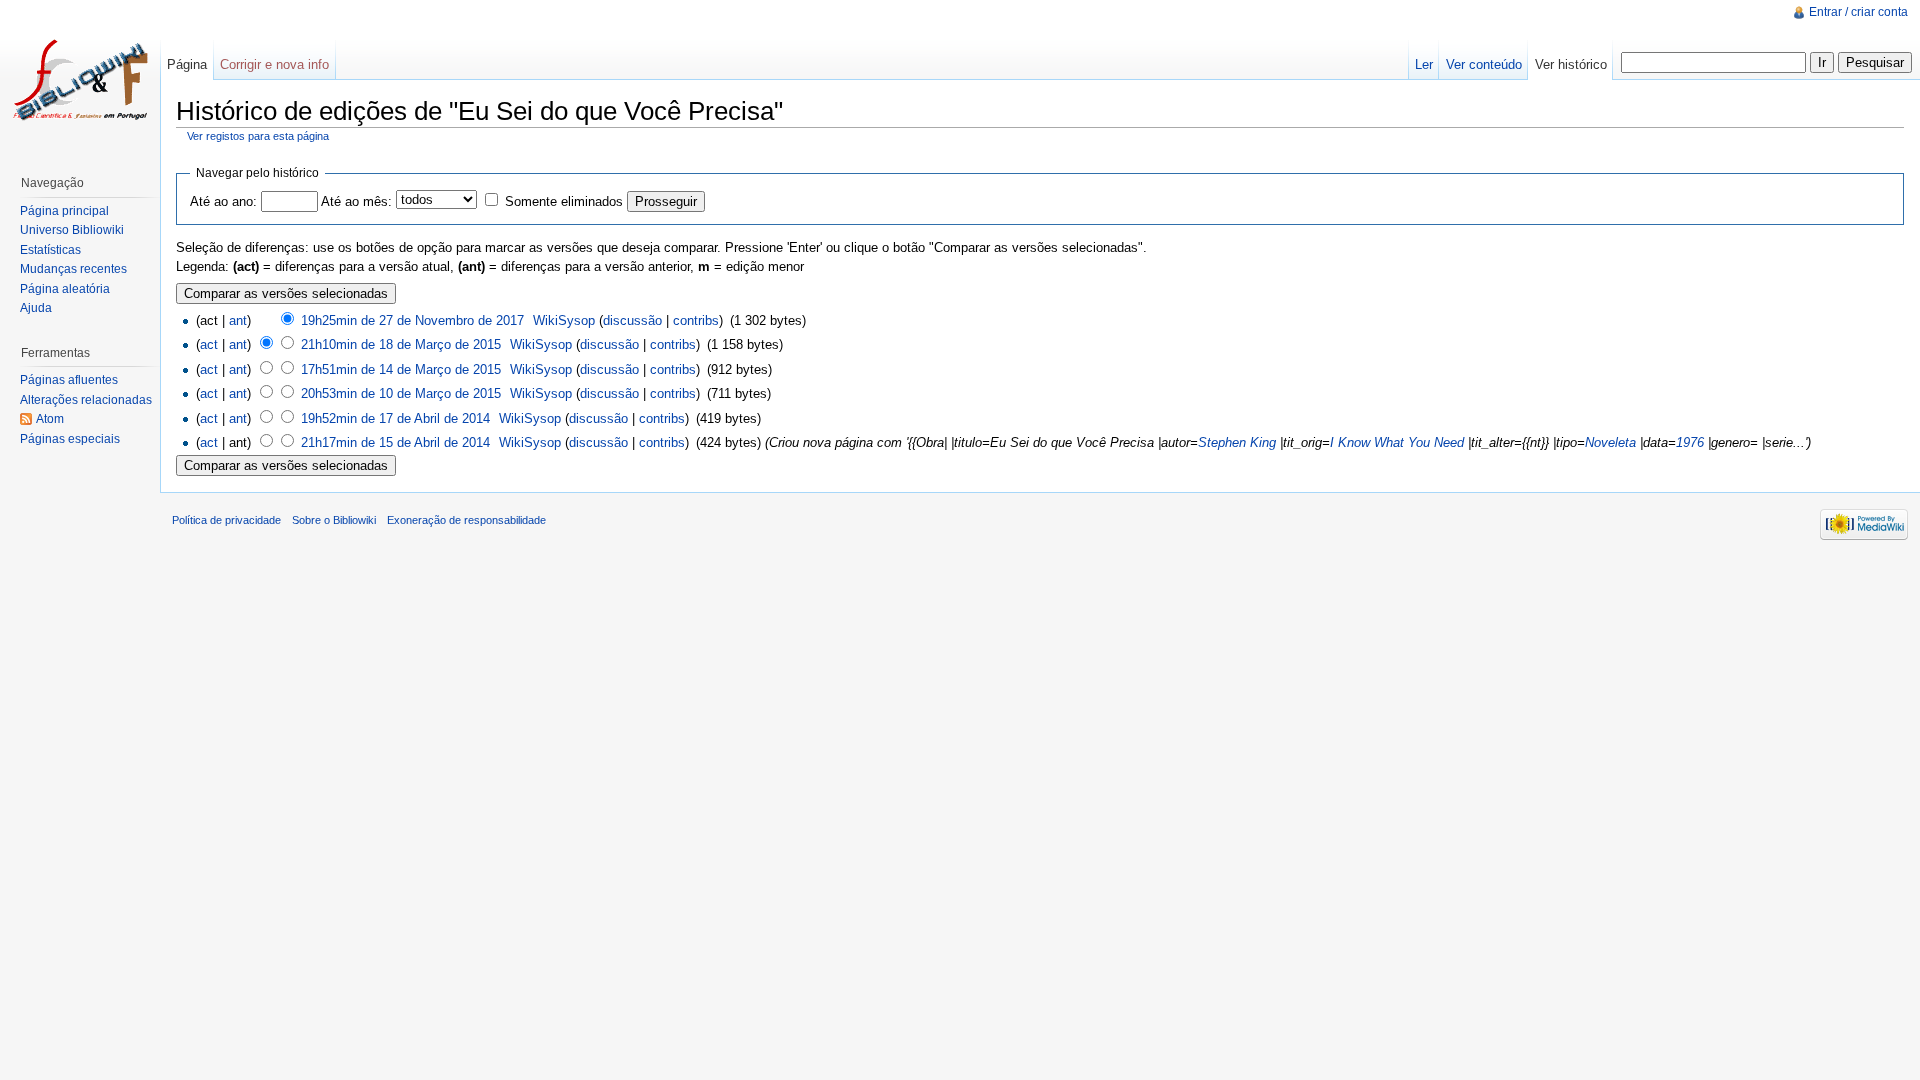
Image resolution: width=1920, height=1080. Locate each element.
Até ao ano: (223, 201)
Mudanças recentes (73, 269)
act (209, 344)
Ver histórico (1571, 64)
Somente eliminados (564, 201)
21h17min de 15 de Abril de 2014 (395, 442)
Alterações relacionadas (86, 400)
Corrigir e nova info (274, 64)
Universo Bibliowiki (72, 230)
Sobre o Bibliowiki (334, 520)
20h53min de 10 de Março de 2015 (401, 393)
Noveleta (1610, 442)
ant (238, 320)
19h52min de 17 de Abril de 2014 (395, 418)
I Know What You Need (1397, 442)
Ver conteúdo (1484, 64)
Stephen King (1237, 442)
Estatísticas (50, 250)
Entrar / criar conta (1858, 12)
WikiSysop (564, 320)
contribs (696, 320)
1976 (1690, 442)
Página (187, 64)
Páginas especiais (70, 439)
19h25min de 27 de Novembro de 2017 (412, 320)
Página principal (64, 211)
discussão (632, 320)
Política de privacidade (226, 520)
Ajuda (36, 308)
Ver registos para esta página (258, 136)
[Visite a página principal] (80, 80)
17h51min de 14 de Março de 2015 (401, 369)
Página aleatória (65, 289)
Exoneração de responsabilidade (466, 520)
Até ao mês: (356, 201)
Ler (1424, 64)
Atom (50, 419)
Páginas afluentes (69, 380)
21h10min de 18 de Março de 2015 (401, 344)
